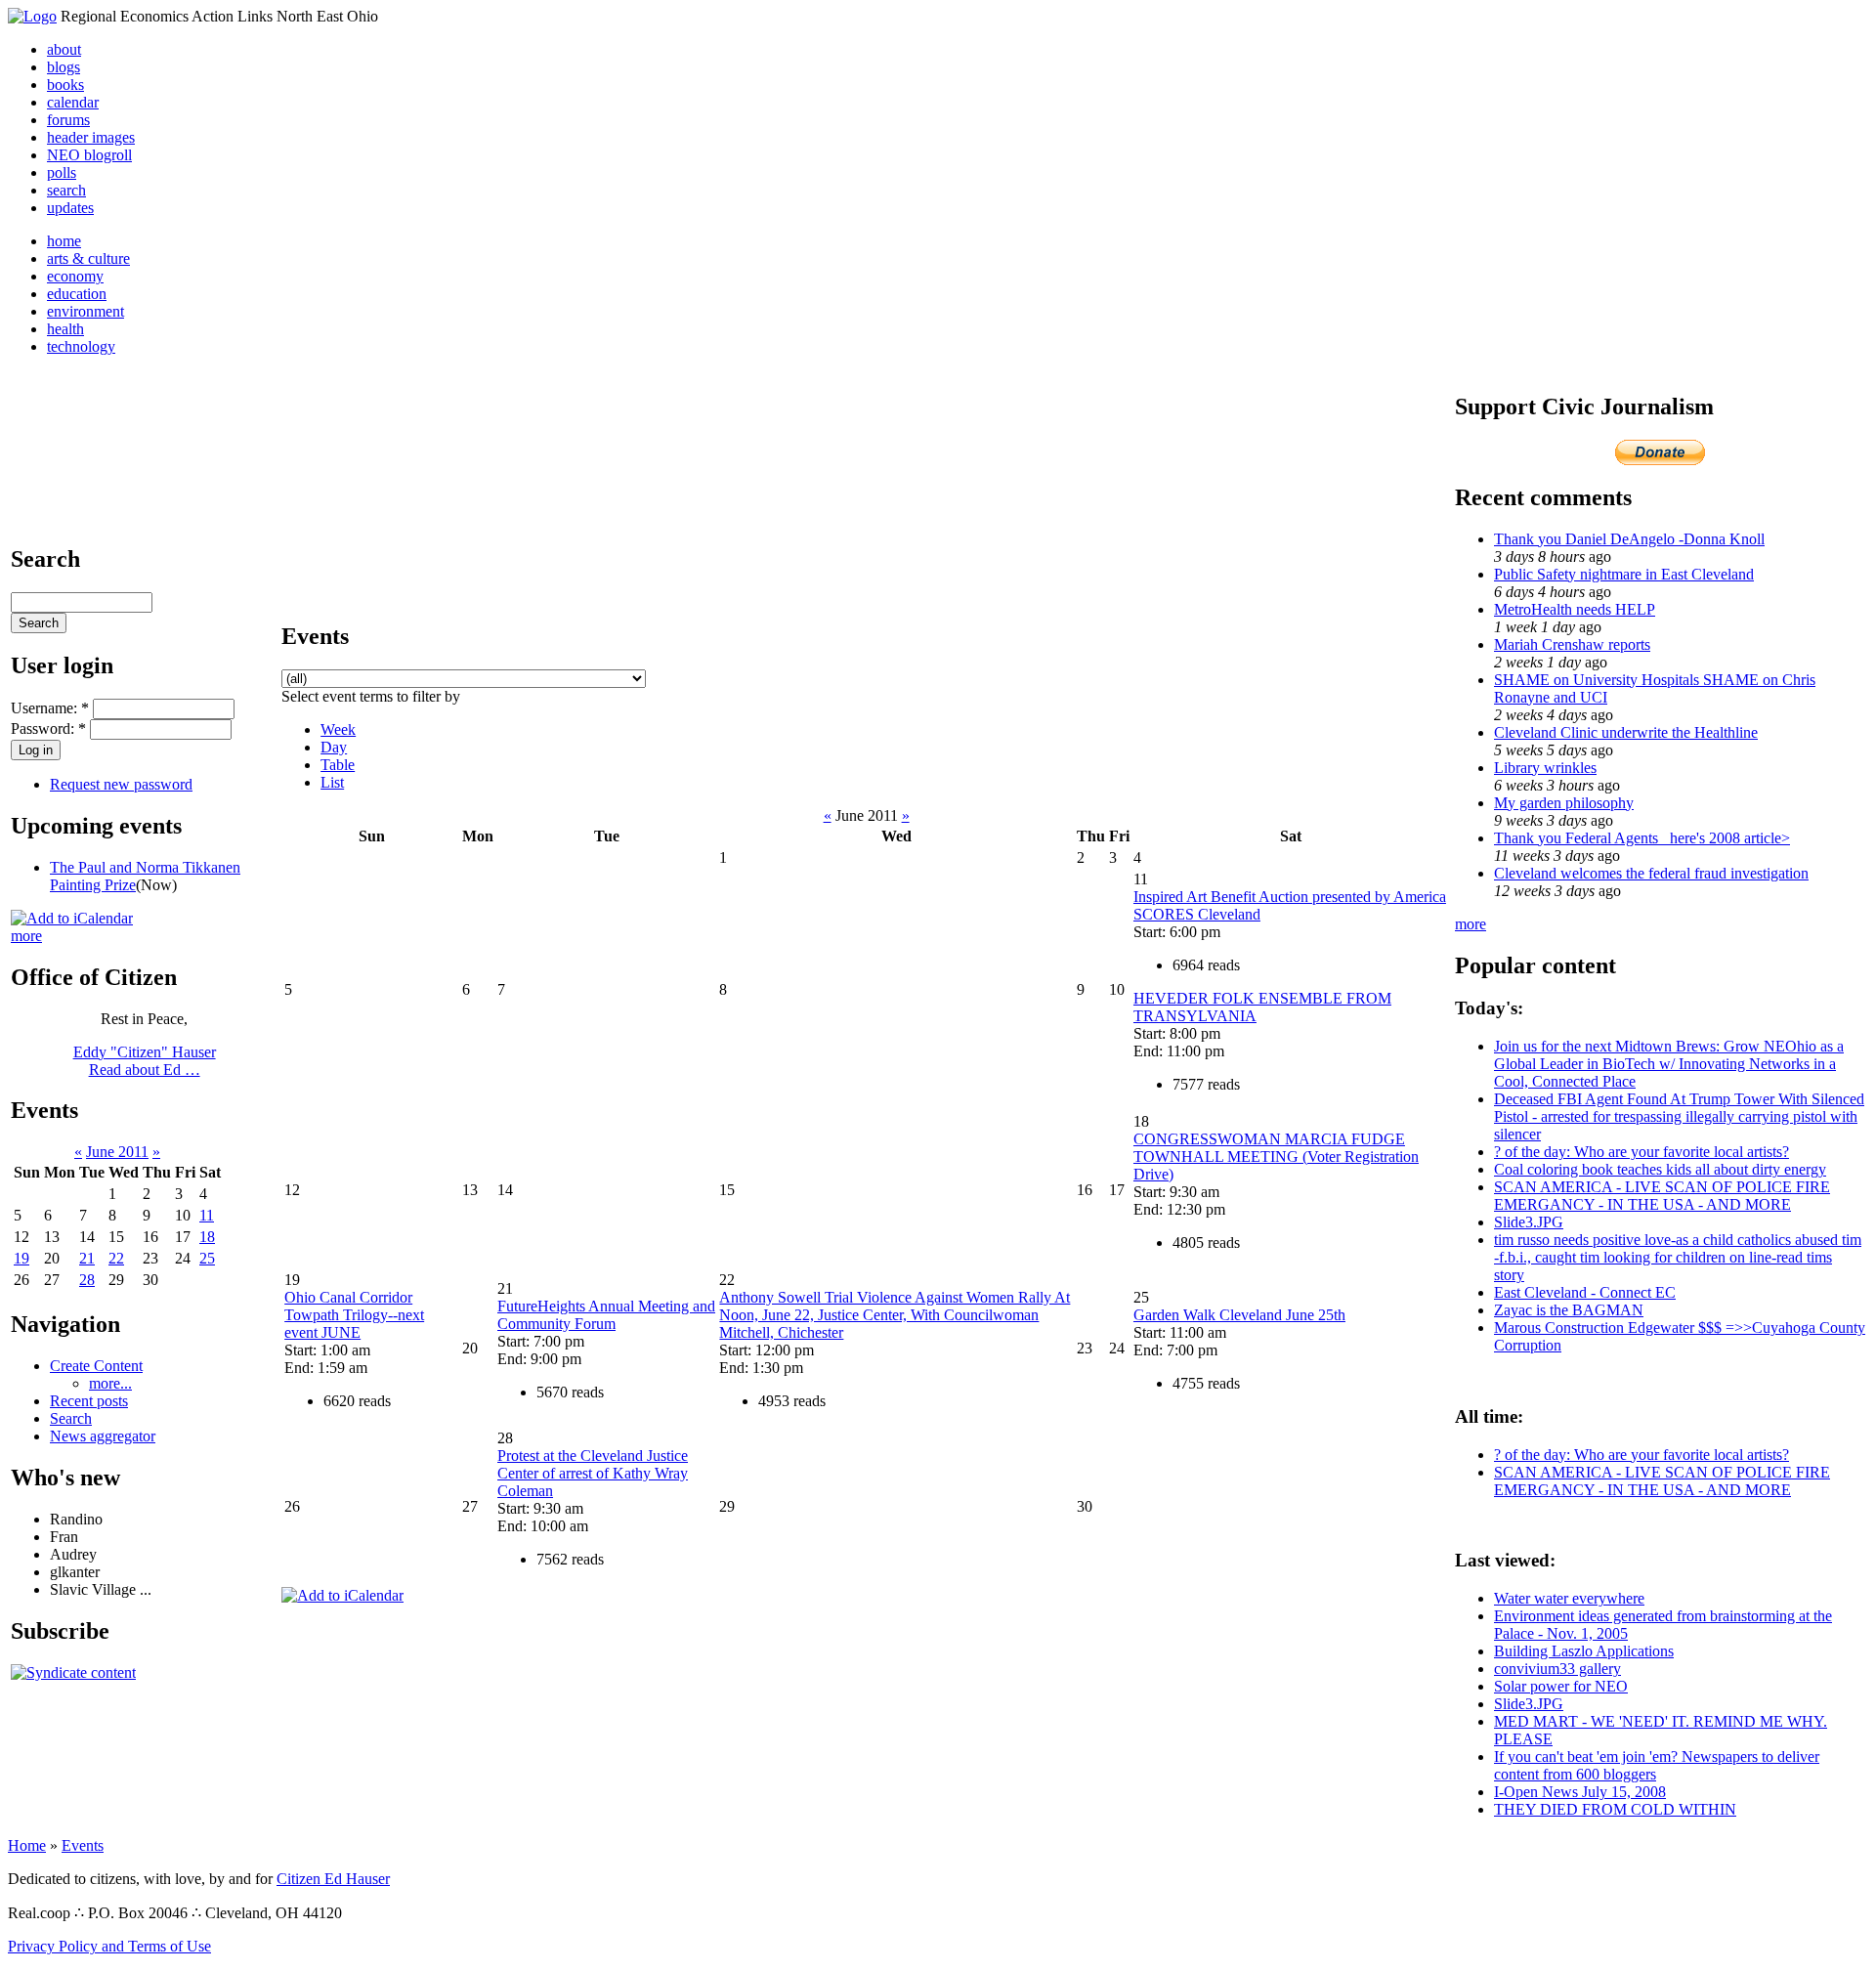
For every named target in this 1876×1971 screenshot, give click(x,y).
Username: (50, 708)
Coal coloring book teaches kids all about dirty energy (1660, 1169)
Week (338, 729)
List (332, 782)
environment (85, 311)
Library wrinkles (1545, 768)
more (26, 936)
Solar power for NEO (1561, 1686)
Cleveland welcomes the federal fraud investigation (1651, 873)
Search (71, 1418)
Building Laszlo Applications (1584, 1651)
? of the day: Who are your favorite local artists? (1641, 1152)
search (66, 190)
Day (334, 747)
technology (81, 346)
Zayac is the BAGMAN (1569, 1310)
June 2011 (117, 1152)
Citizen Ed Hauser (333, 1879)
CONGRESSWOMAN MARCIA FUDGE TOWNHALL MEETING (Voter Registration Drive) (1276, 1157)
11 (207, 1215)
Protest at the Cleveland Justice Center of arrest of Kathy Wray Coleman (593, 1473)
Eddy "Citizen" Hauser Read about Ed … (145, 1061)
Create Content (96, 1366)
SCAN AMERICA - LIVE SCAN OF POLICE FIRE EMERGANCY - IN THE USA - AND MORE (1662, 1196)
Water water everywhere (1569, 1598)
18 (207, 1237)
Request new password (121, 784)
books (65, 85)
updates (70, 208)
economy (75, 276)
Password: (48, 728)
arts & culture (88, 258)
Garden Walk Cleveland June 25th (1239, 1315)
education (77, 294)
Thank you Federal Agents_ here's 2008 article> (1642, 838)
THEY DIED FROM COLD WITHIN (1615, 1809)
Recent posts (89, 1401)
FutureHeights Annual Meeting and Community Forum (606, 1315)
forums (68, 120)
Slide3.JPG (1529, 1222)
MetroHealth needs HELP (1575, 609)
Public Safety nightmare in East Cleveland (1624, 574)
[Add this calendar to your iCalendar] (72, 918)
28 (87, 1280)
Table (338, 765)
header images (91, 137)
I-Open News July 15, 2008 (1580, 1792)
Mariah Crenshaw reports (1572, 644)
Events (83, 1845)
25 (207, 1258)
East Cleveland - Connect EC (1585, 1292)
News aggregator (103, 1436)
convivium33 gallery (1557, 1669)
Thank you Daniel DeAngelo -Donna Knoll (1629, 539)
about (64, 49)
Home (27, 1845)
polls (62, 172)
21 (87, 1258)
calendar (73, 102)
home (64, 241)
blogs (64, 67)
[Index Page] (32, 16)
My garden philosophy (1564, 803)
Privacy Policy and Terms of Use (109, 1946)
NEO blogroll (89, 155)
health (65, 329)
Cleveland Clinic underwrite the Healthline (1626, 732)
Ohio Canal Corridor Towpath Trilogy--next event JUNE (354, 1315)
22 (116, 1258)
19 (21, 1258)
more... (110, 1383)
